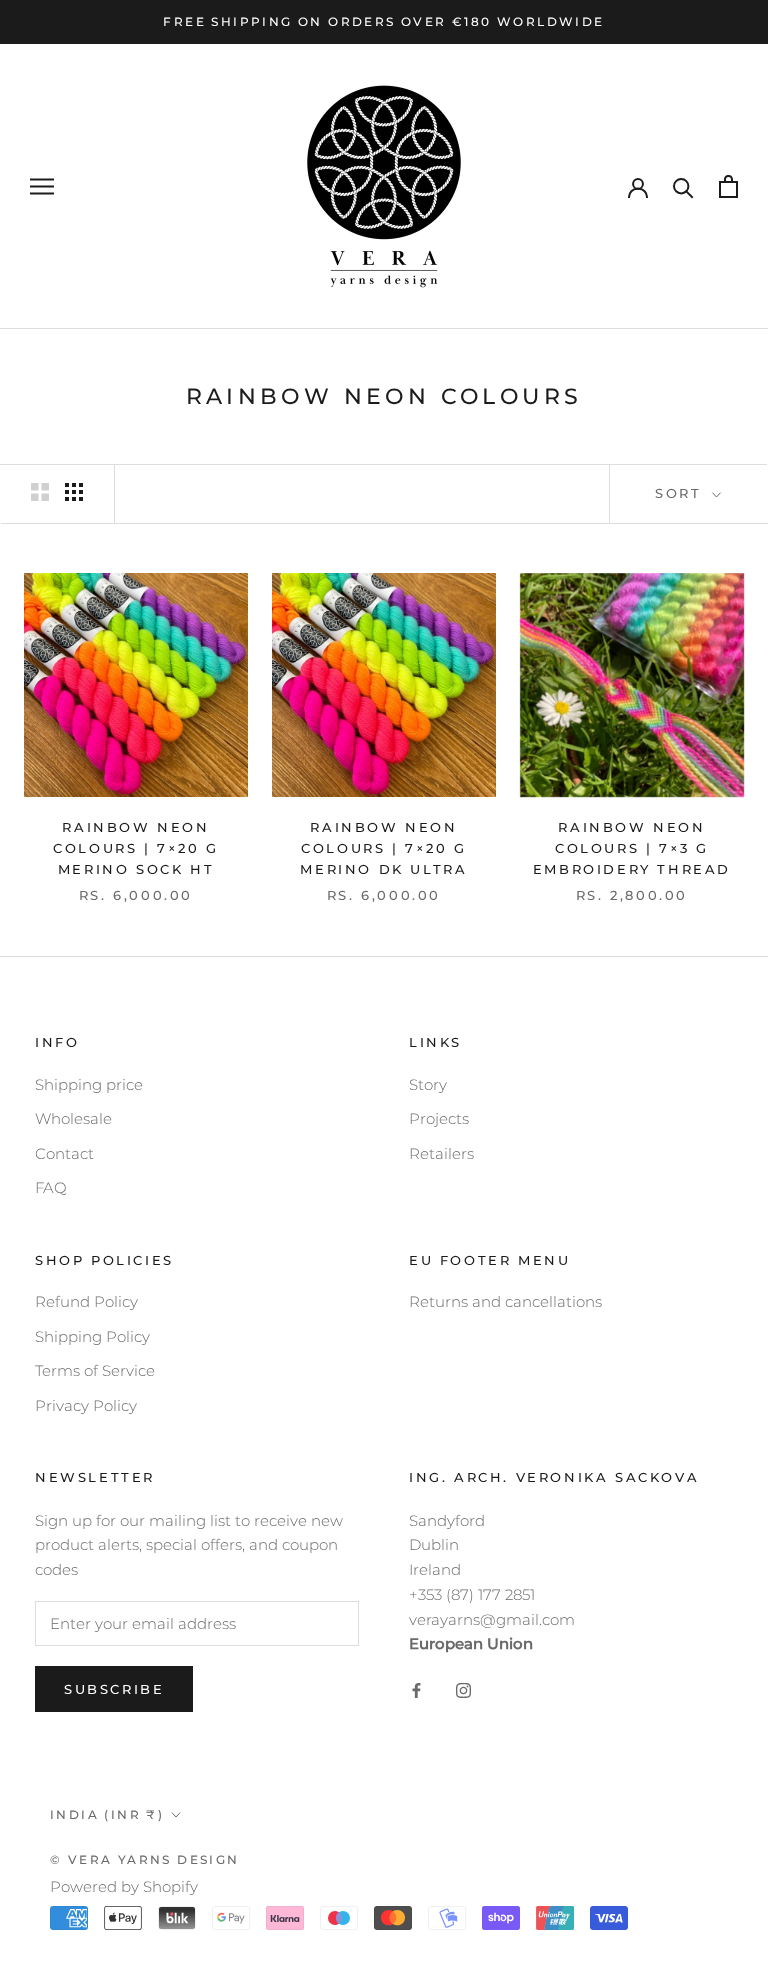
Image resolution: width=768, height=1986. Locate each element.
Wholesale (73, 1118)
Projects (439, 1118)
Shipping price (89, 1084)
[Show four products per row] (74, 492)
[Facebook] (416, 1689)
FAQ (51, 1187)
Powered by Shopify (124, 1886)
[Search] (683, 186)
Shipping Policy (92, 1336)
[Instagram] (463, 1689)
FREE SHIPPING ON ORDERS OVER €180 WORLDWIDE (383, 21)
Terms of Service (95, 1370)
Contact (64, 1153)
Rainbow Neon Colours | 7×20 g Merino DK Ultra (383, 848)
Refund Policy (86, 1301)
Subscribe (114, 1689)
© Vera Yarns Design (145, 1859)
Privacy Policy (86, 1405)
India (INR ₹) (107, 1814)
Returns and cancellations (505, 1301)
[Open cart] (728, 186)
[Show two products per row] (40, 492)
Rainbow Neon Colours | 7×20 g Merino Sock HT (136, 848)
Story (428, 1084)
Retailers (441, 1153)
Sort (681, 493)
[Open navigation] (42, 187)
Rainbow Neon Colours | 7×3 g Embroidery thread (632, 848)
